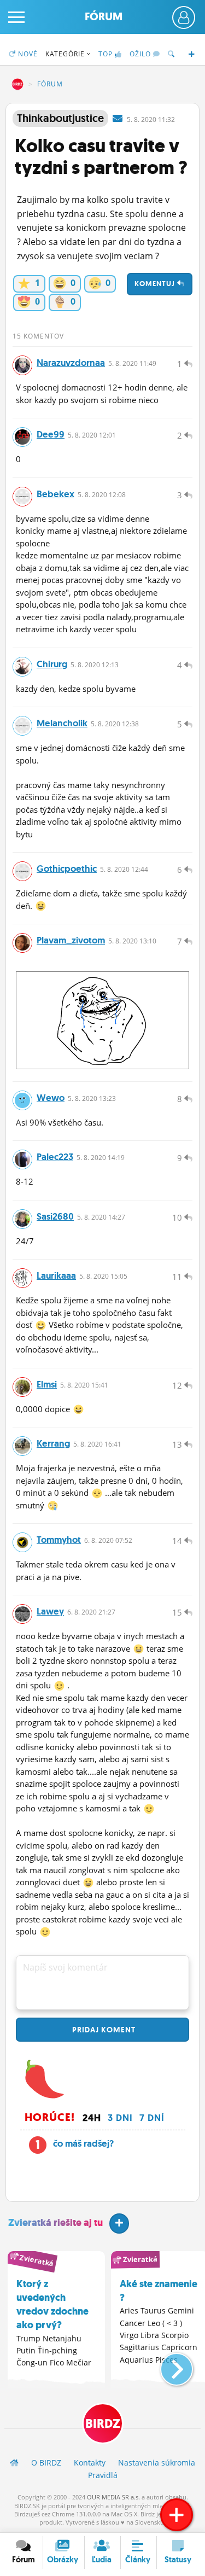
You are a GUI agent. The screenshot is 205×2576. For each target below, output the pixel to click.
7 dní (152, 2118)
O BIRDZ (46, 2463)
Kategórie (66, 54)
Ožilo (141, 54)
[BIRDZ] (14, 2463)
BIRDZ (17, 84)
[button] (168, 2365)
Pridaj (103, 2030)
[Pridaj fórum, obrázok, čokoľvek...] (177, 2515)
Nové (27, 54)
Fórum (104, 17)
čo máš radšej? (83, 2143)
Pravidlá (103, 2475)
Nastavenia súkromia (157, 2463)
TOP (106, 54)
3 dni (120, 2118)
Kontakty (90, 2463)
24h (92, 2118)
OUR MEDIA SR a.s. (113, 2497)
